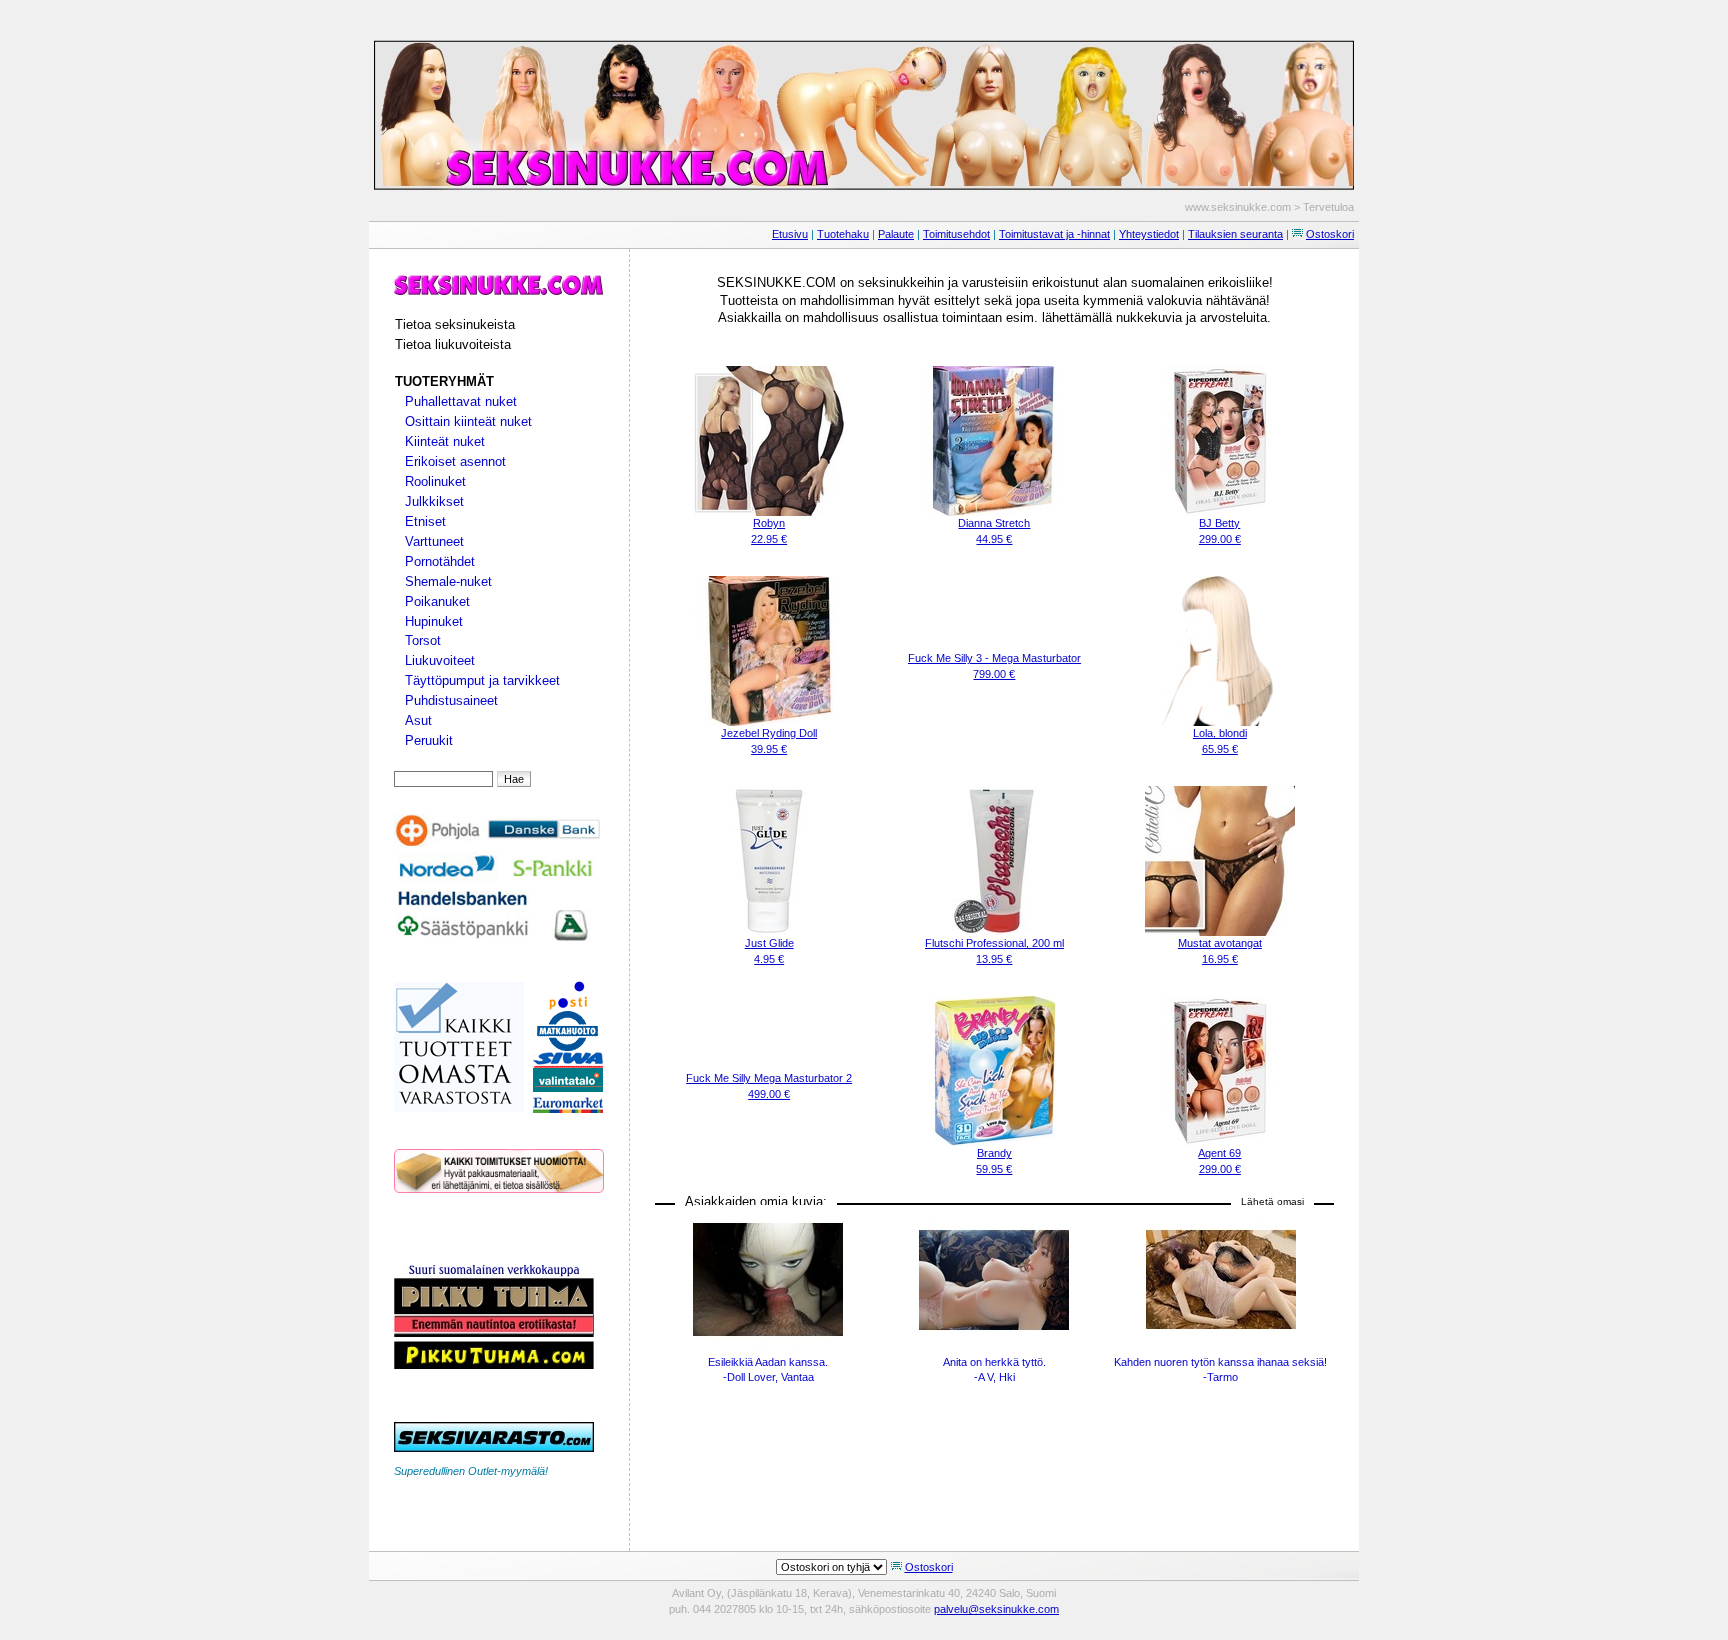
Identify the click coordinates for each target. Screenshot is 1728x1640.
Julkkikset (434, 501)
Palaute (896, 234)
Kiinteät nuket (445, 441)
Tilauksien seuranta (1235, 234)
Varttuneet (434, 541)
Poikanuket (437, 601)
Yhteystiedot (1149, 234)
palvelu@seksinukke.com (996, 1609)
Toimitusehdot (956, 234)
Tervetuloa (1328, 207)
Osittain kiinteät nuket (468, 421)
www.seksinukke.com (1238, 207)
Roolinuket (435, 481)
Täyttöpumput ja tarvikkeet (482, 680)
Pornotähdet (440, 561)
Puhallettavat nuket (461, 401)
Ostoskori (1330, 234)
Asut (418, 720)
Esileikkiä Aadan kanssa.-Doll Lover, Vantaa (768, 1370)
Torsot (423, 640)
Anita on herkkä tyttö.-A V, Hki (994, 1370)
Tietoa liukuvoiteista (453, 344)
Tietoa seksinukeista (455, 324)
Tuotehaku (843, 234)
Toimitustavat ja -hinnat (1054, 234)
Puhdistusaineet (451, 700)
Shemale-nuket (448, 581)
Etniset (425, 521)
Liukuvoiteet (440, 660)
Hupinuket (434, 621)
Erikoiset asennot (455, 461)
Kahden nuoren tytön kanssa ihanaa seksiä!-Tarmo (1220, 1370)
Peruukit (429, 740)
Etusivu (790, 234)
